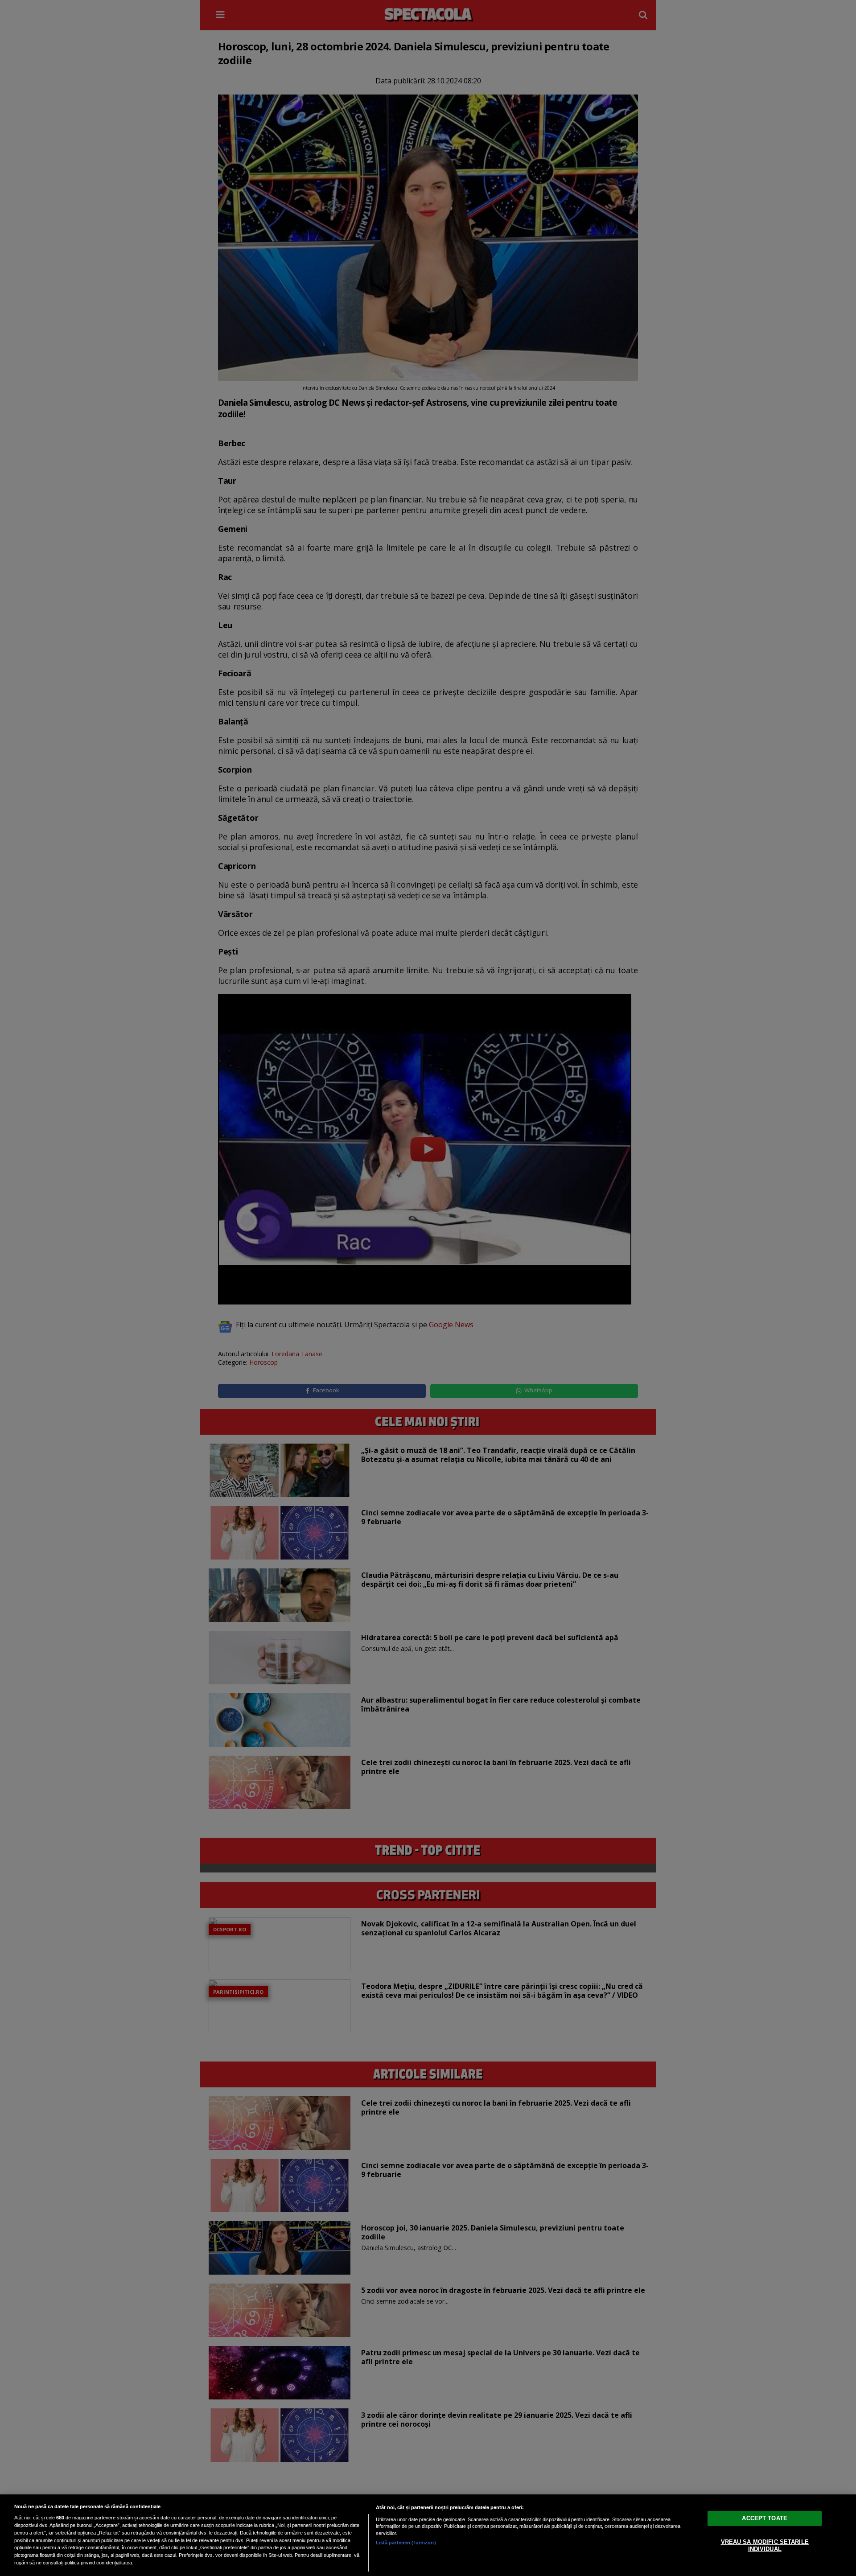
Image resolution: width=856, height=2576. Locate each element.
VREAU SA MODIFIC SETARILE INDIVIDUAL (765, 2545)
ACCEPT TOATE (765, 2518)
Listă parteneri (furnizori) (406, 2543)
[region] (428, 2535)
